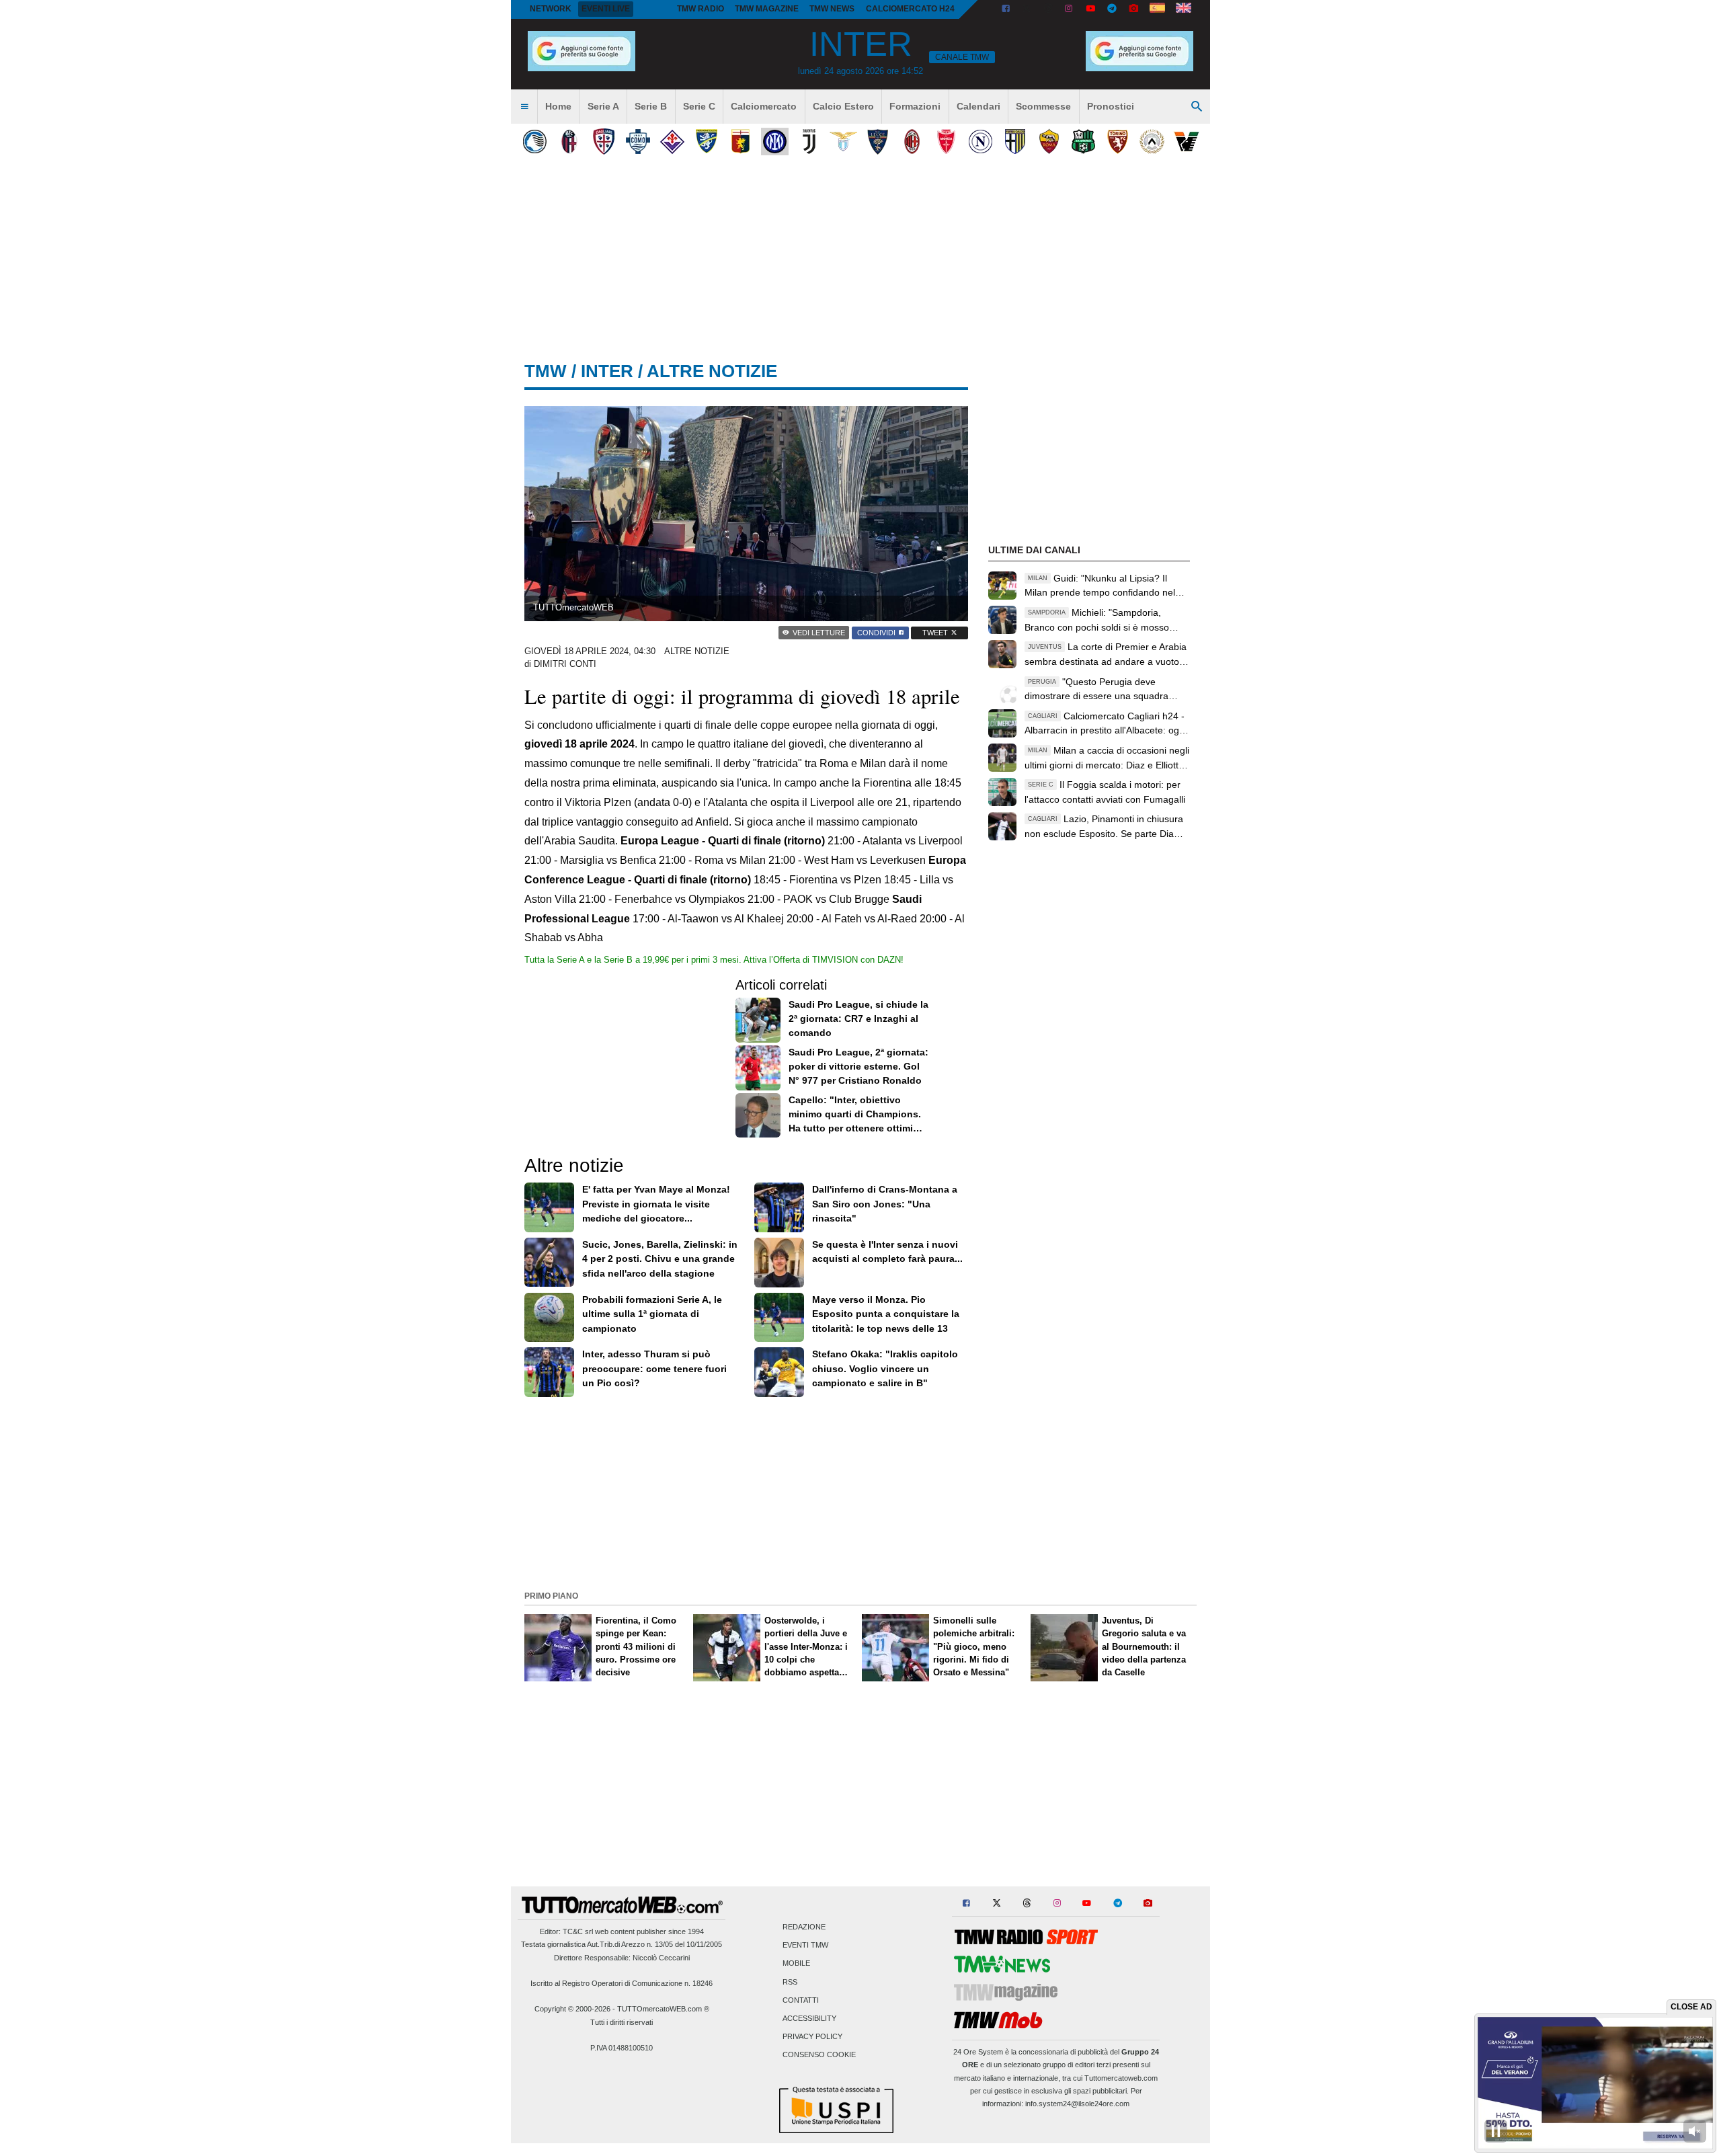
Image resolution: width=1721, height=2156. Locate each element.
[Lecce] (878, 142)
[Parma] (1015, 142)
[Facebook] (1006, 9)
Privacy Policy (812, 2037)
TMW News (832, 9)
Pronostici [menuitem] (1111, 106)
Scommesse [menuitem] (1043, 106)
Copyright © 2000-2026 (572, 2009)
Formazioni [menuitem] (915, 106)
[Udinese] (1152, 142)
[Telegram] (1112, 9)
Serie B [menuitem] (651, 106)
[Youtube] (1090, 9)
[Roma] (1049, 142)
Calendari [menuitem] (978, 106)
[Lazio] (843, 142)
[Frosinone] (706, 142)
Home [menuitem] (558, 106)
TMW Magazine (767, 9)
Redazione (804, 1927)
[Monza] (946, 142)
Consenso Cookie (819, 2055)
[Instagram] (1070, 9)
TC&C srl (578, 1931)
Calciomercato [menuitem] (764, 106)
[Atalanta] (535, 142)
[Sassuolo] (1083, 142)
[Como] (638, 142)
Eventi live (606, 9)
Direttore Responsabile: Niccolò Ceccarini (622, 1958)
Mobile (796, 1964)
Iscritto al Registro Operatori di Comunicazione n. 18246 (622, 1983)
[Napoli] (980, 142)
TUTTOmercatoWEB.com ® (663, 2009)
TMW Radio (701, 9)
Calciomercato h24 (910, 9)
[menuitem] (524, 107)
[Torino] (1118, 142)
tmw (546, 371)
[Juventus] (809, 142)
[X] (1027, 9)
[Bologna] (569, 142)
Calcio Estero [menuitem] (843, 106)
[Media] (1133, 9)
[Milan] (912, 142)
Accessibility (809, 2018)
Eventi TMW (805, 1946)
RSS (790, 1982)
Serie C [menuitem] (699, 106)
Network (551, 9)
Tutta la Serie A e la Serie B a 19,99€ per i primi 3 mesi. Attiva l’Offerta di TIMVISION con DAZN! (714, 960)
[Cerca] (1197, 107)
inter (607, 371)
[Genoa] (741, 142)
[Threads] (1049, 9)
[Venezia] (1186, 142)
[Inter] (775, 142)
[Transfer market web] (1184, 9)
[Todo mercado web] (1157, 9)
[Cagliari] (603, 142)
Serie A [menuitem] (603, 106)
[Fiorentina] (672, 142)
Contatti (801, 2000)
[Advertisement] (860, 1492)
